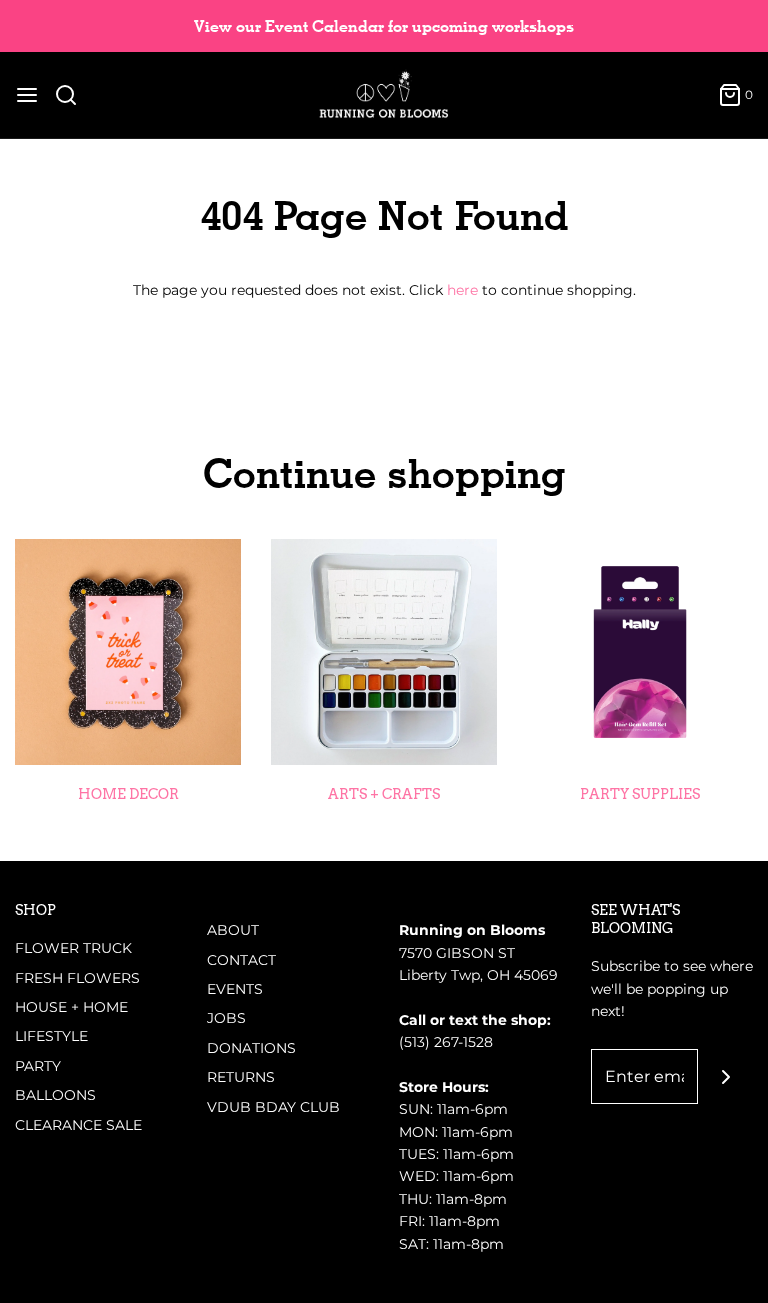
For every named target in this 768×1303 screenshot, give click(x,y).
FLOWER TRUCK (73, 948)
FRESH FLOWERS (77, 978)
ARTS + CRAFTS (384, 794)
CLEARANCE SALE (78, 1125)
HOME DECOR (128, 794)
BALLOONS (55, 1095)
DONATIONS (251, 1048)
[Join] (725, 1076)
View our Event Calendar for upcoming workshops (384, 26)
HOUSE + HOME (71, 1007)
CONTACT (241, 960)
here (462, 290)
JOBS (226, 1018)
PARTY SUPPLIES (640, 794)
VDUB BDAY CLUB (273, 1107)
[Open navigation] (27, 95)
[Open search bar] (73, 95)
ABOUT (233, 930)
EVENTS (235, 989)
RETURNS (241, 1077)
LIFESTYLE (51, 1036)
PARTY (38, 1066)
